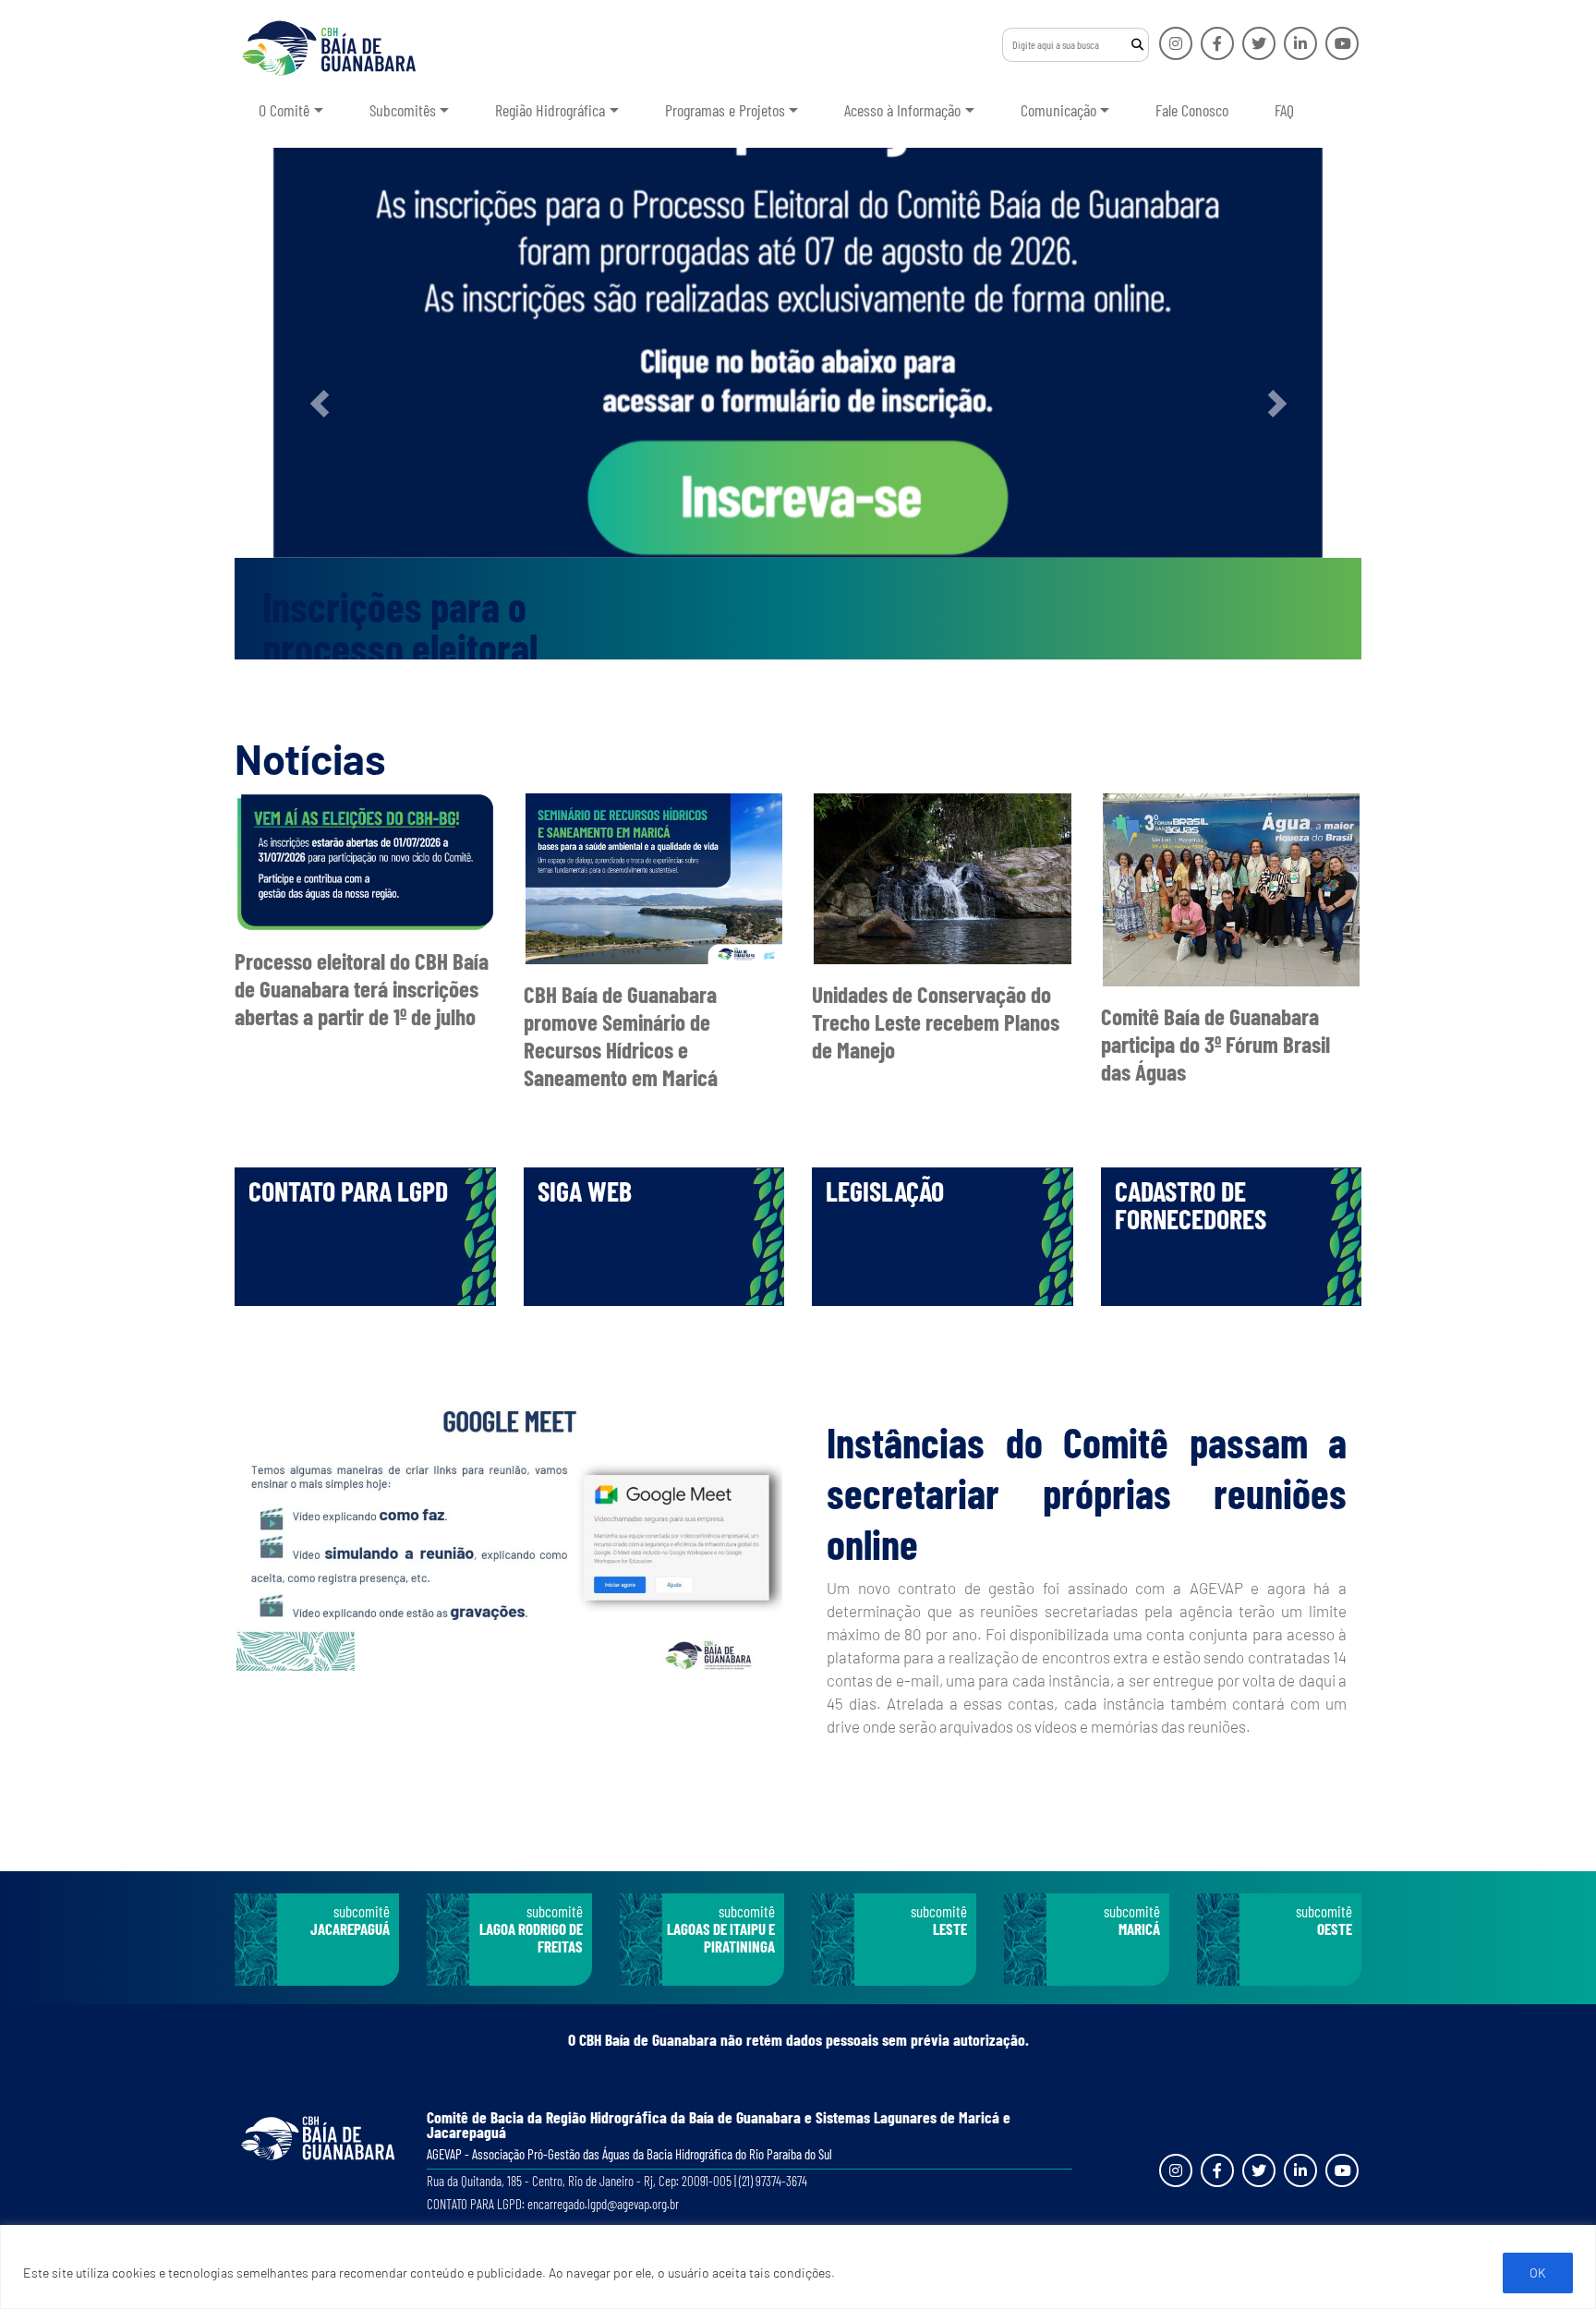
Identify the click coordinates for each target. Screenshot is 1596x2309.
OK (1538, 2273)
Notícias (310, 758)
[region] (798, 2267)
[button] (319, 404)
